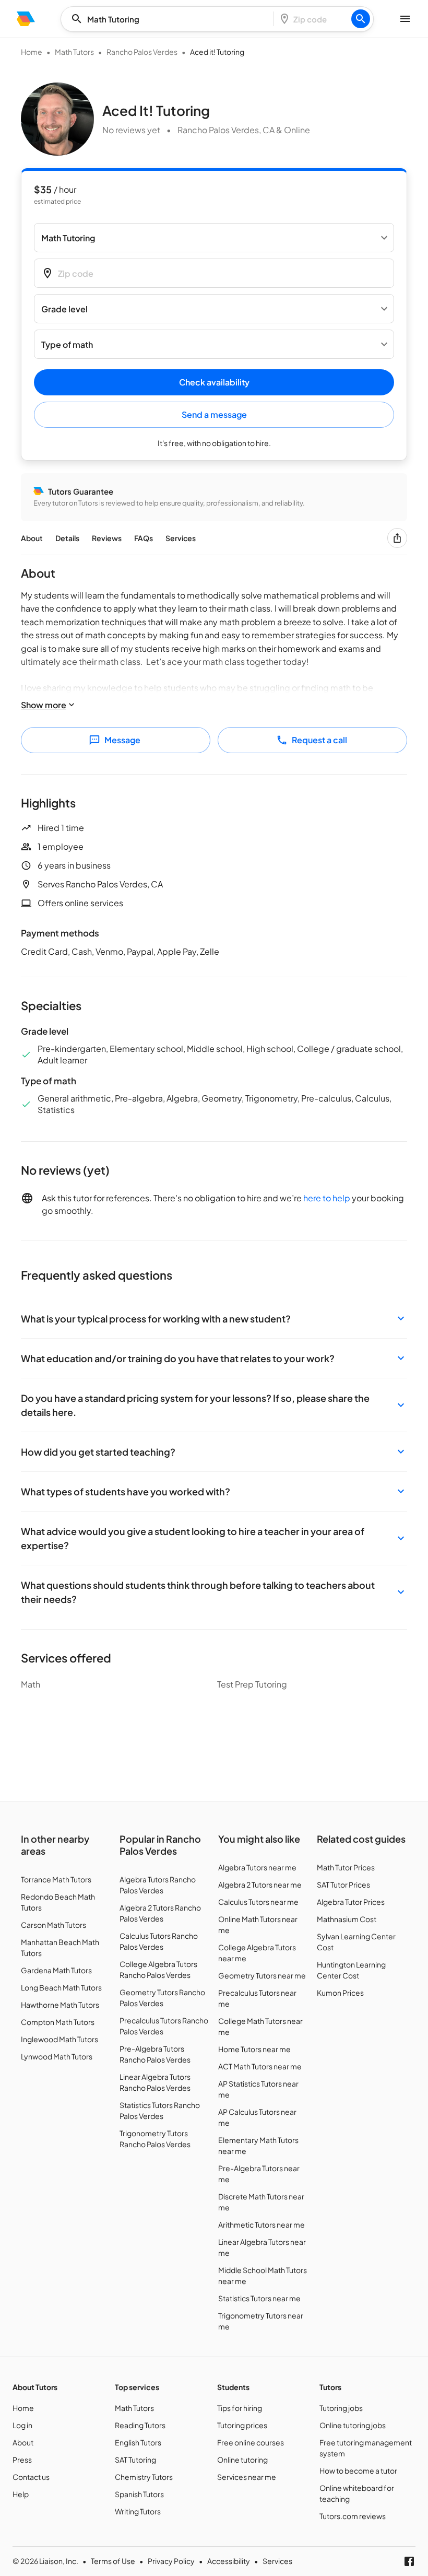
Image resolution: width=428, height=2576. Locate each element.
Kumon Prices (340, 1993)
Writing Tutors (138, 2511)
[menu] (26, 19)
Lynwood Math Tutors (57, 2056)
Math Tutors (74, 52)
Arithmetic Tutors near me (261, 2224)
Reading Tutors (140, 2425)
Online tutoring (242, 2460)
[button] (214, 1319)
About (32, 538)
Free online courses (251, 2442)
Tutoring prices (242, 2425)
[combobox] (170, 19)
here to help (327, 1198)
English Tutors (138, 2442)
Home (32, 52)
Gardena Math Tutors (56, 1970)
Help (21, 2494)
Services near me (247, 2477)
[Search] (361, 19)
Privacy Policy (171, 2561)
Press (22, 2460)
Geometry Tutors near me (262, 1975)
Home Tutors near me (254, 2049)
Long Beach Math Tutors (61, 1987)
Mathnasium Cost (347, 1919)
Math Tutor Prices (346, 1867)
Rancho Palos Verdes (142, 52)
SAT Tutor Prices (343, 1884)
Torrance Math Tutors (56, 1879)
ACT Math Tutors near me (260, 2066)
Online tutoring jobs (353, 2425)
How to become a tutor (358, 2470)
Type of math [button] (67, 344)
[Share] (397, 538)
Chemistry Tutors (144, 2477)
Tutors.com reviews (353, 2516)
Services (181, 538)
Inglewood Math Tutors (60, 2039)
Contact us (31, 2477)
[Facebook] (409, 2561)
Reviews (107, 538)
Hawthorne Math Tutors (60, 2005)
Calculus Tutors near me (258, 1902)
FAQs (144, 538)
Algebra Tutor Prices (351, 1902)
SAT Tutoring (135, 2460)
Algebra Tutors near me (257, 1867)
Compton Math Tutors (58, 2022)
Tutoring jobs (341, 2408)
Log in (22, 2425)
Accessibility (229, 2561)
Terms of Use (113, 2561)
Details (67, 538)
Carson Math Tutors (53, 1925)
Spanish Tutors (139, 2494)
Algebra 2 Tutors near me (260, 1884)
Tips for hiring (240, 2408)
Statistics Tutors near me (259, 2298)
